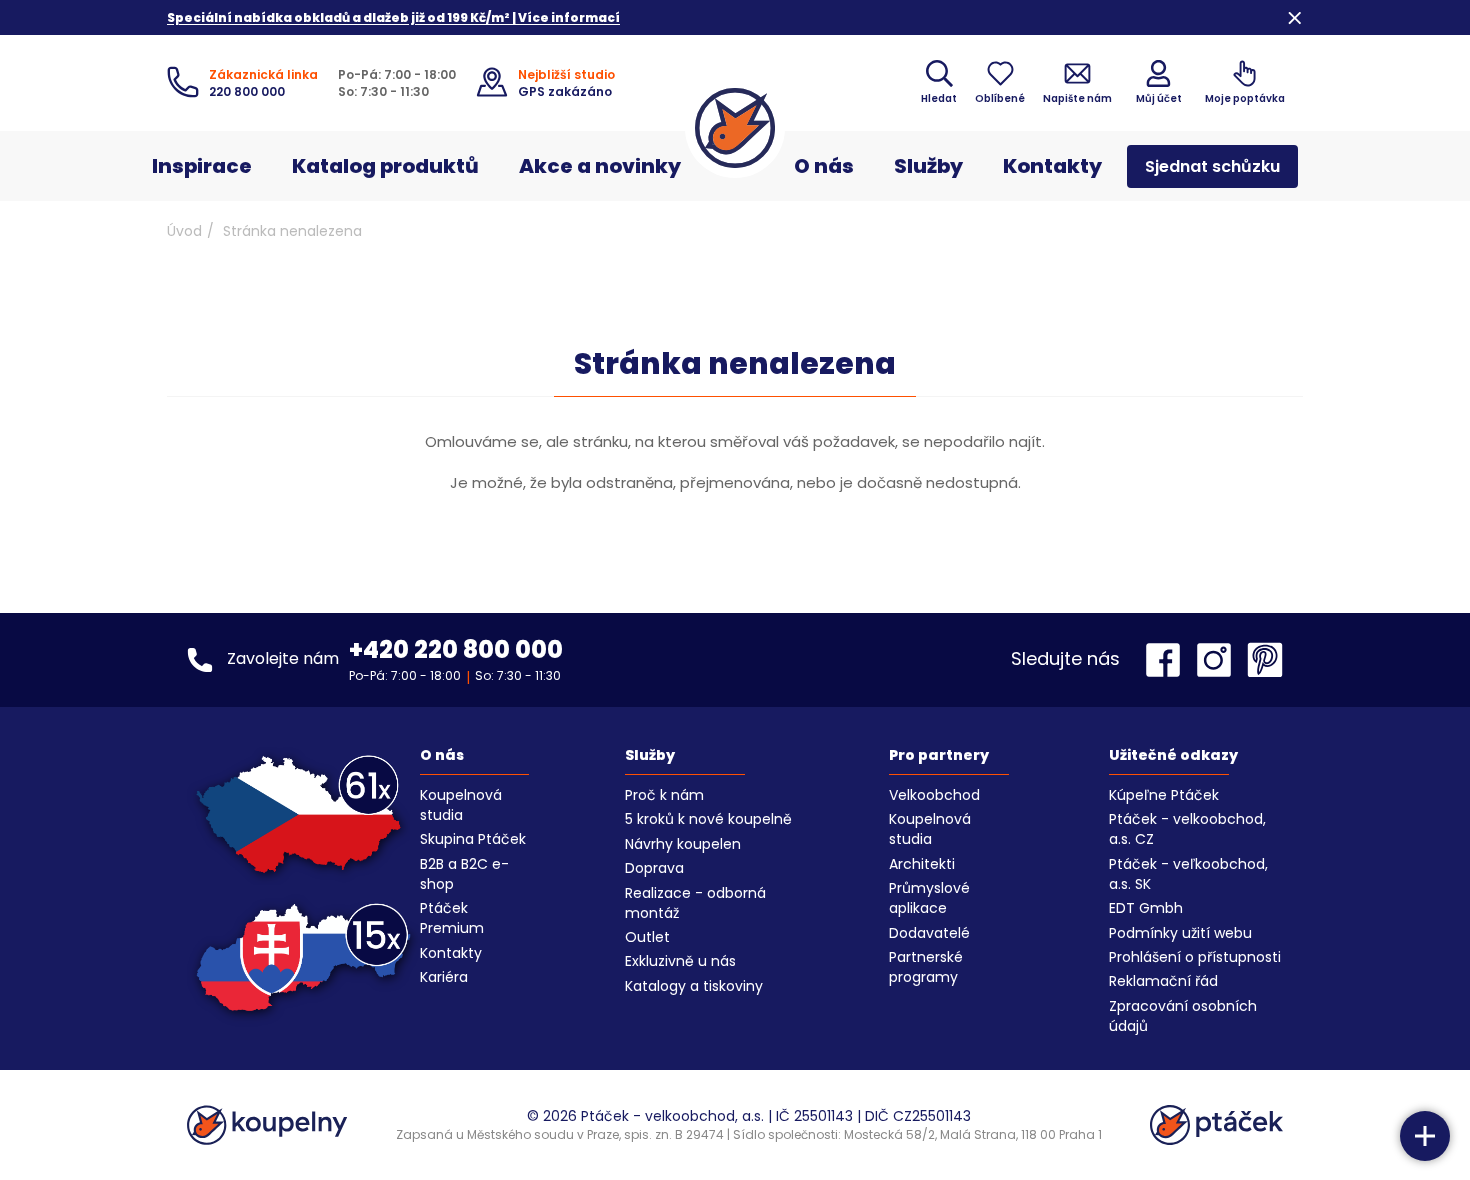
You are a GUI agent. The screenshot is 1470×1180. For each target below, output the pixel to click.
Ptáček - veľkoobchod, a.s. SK (1188, 874)
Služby (928, 166)
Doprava (654, 868)
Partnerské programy (926, 967)
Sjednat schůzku (1212, 166)
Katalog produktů (385, 166)
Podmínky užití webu (1180, 933)
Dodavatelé (929, 933)
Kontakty (1052, 166)
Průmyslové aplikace (929, 898)
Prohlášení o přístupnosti (1195, 957)
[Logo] (735, 128)
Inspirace (202, 166)
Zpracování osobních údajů (1183, 1016)
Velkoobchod (934, 795)
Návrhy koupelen (683, 844)
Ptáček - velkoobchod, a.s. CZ (1187, 829)
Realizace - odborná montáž (695, 903)
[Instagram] (1219, 660)
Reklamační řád (1163, 981)
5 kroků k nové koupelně (708, 819)
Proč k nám (664, 795)
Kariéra (444, 977)
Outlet (647, 937)
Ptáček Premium (452, 918)
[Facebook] (1168, 660)
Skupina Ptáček (473, 839)
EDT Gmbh (1146, 908)
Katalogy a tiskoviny (694, 986)
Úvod (184, 231)
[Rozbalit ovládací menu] (1425, 1136)
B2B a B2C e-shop (464, 874)
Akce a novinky (600, 166)
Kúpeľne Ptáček (1164, 795)
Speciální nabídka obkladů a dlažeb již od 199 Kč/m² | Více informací (393, 17)
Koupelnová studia (461, 805)
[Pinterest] (1265, 660)
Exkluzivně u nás (680, 961)
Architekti (922, 864)
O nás (824, 166)
